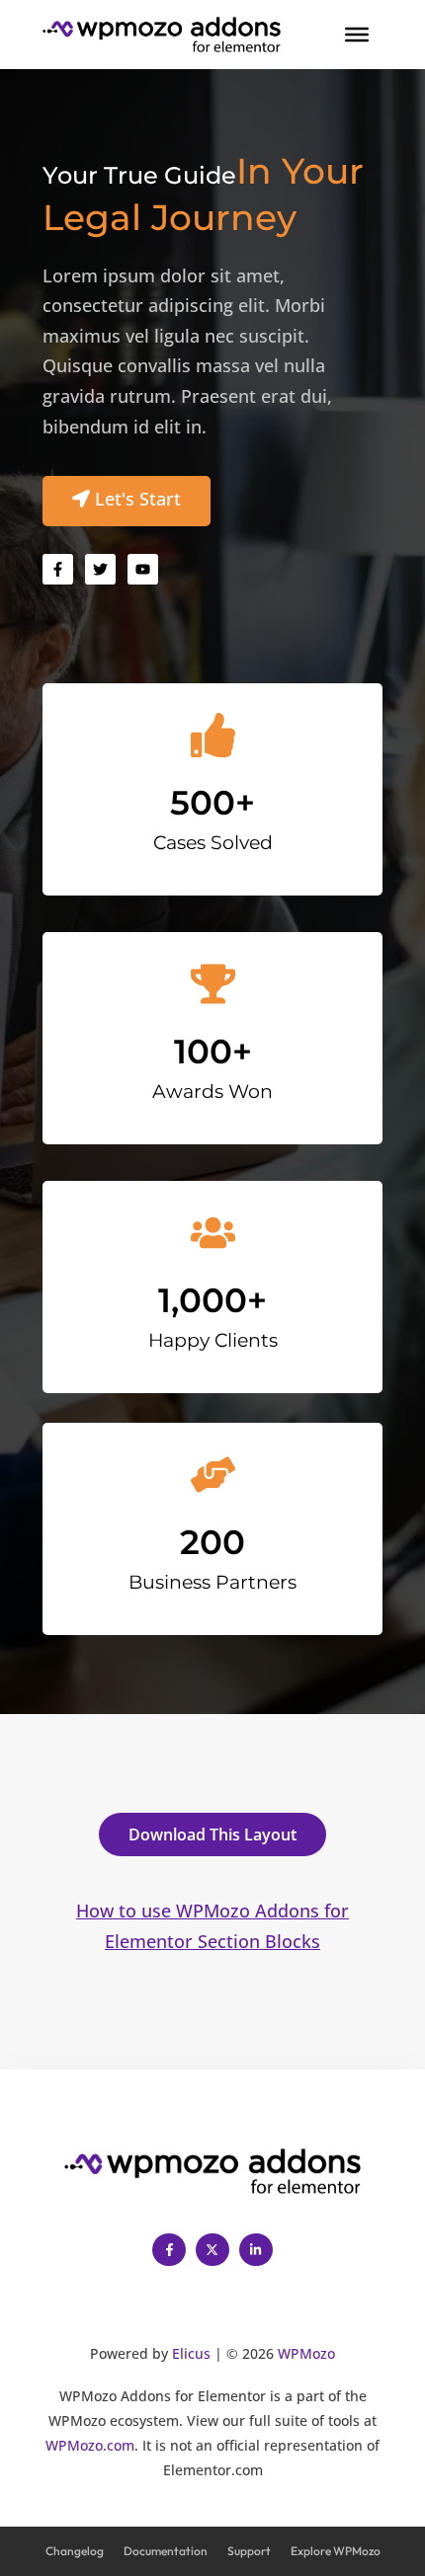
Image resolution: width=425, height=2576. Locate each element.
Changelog (75, 2551)
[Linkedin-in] (256, 2250)
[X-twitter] (212, 2250)
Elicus (191, 2353)
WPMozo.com (90, 2445)
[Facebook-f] (169, 2250)
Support (249, 2551)
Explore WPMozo (336, 2551)
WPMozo (306, 2353)
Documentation (166, 2551)
